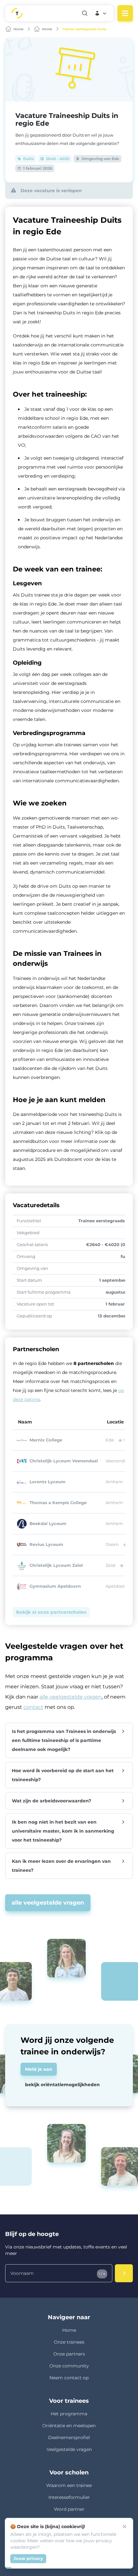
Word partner (69, 2509)
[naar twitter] (115, 2555)
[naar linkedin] (23, 2555)
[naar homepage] (32, 13)
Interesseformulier (69, 2497)
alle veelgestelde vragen (71, 1697)
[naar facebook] (84, 2555)
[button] (101, 13)
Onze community (69, 2366)
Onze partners (69, 2354)
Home (69, 2330)
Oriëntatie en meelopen (69, 2426)
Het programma (69, 2414)
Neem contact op (69, 2378)
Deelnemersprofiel (69, 2437)
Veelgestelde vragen (69, 2449)
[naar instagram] (54, 2555)
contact (33, 1707)
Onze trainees (69, 2342)
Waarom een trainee (69, 2485)
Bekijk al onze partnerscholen (51, 1612)
